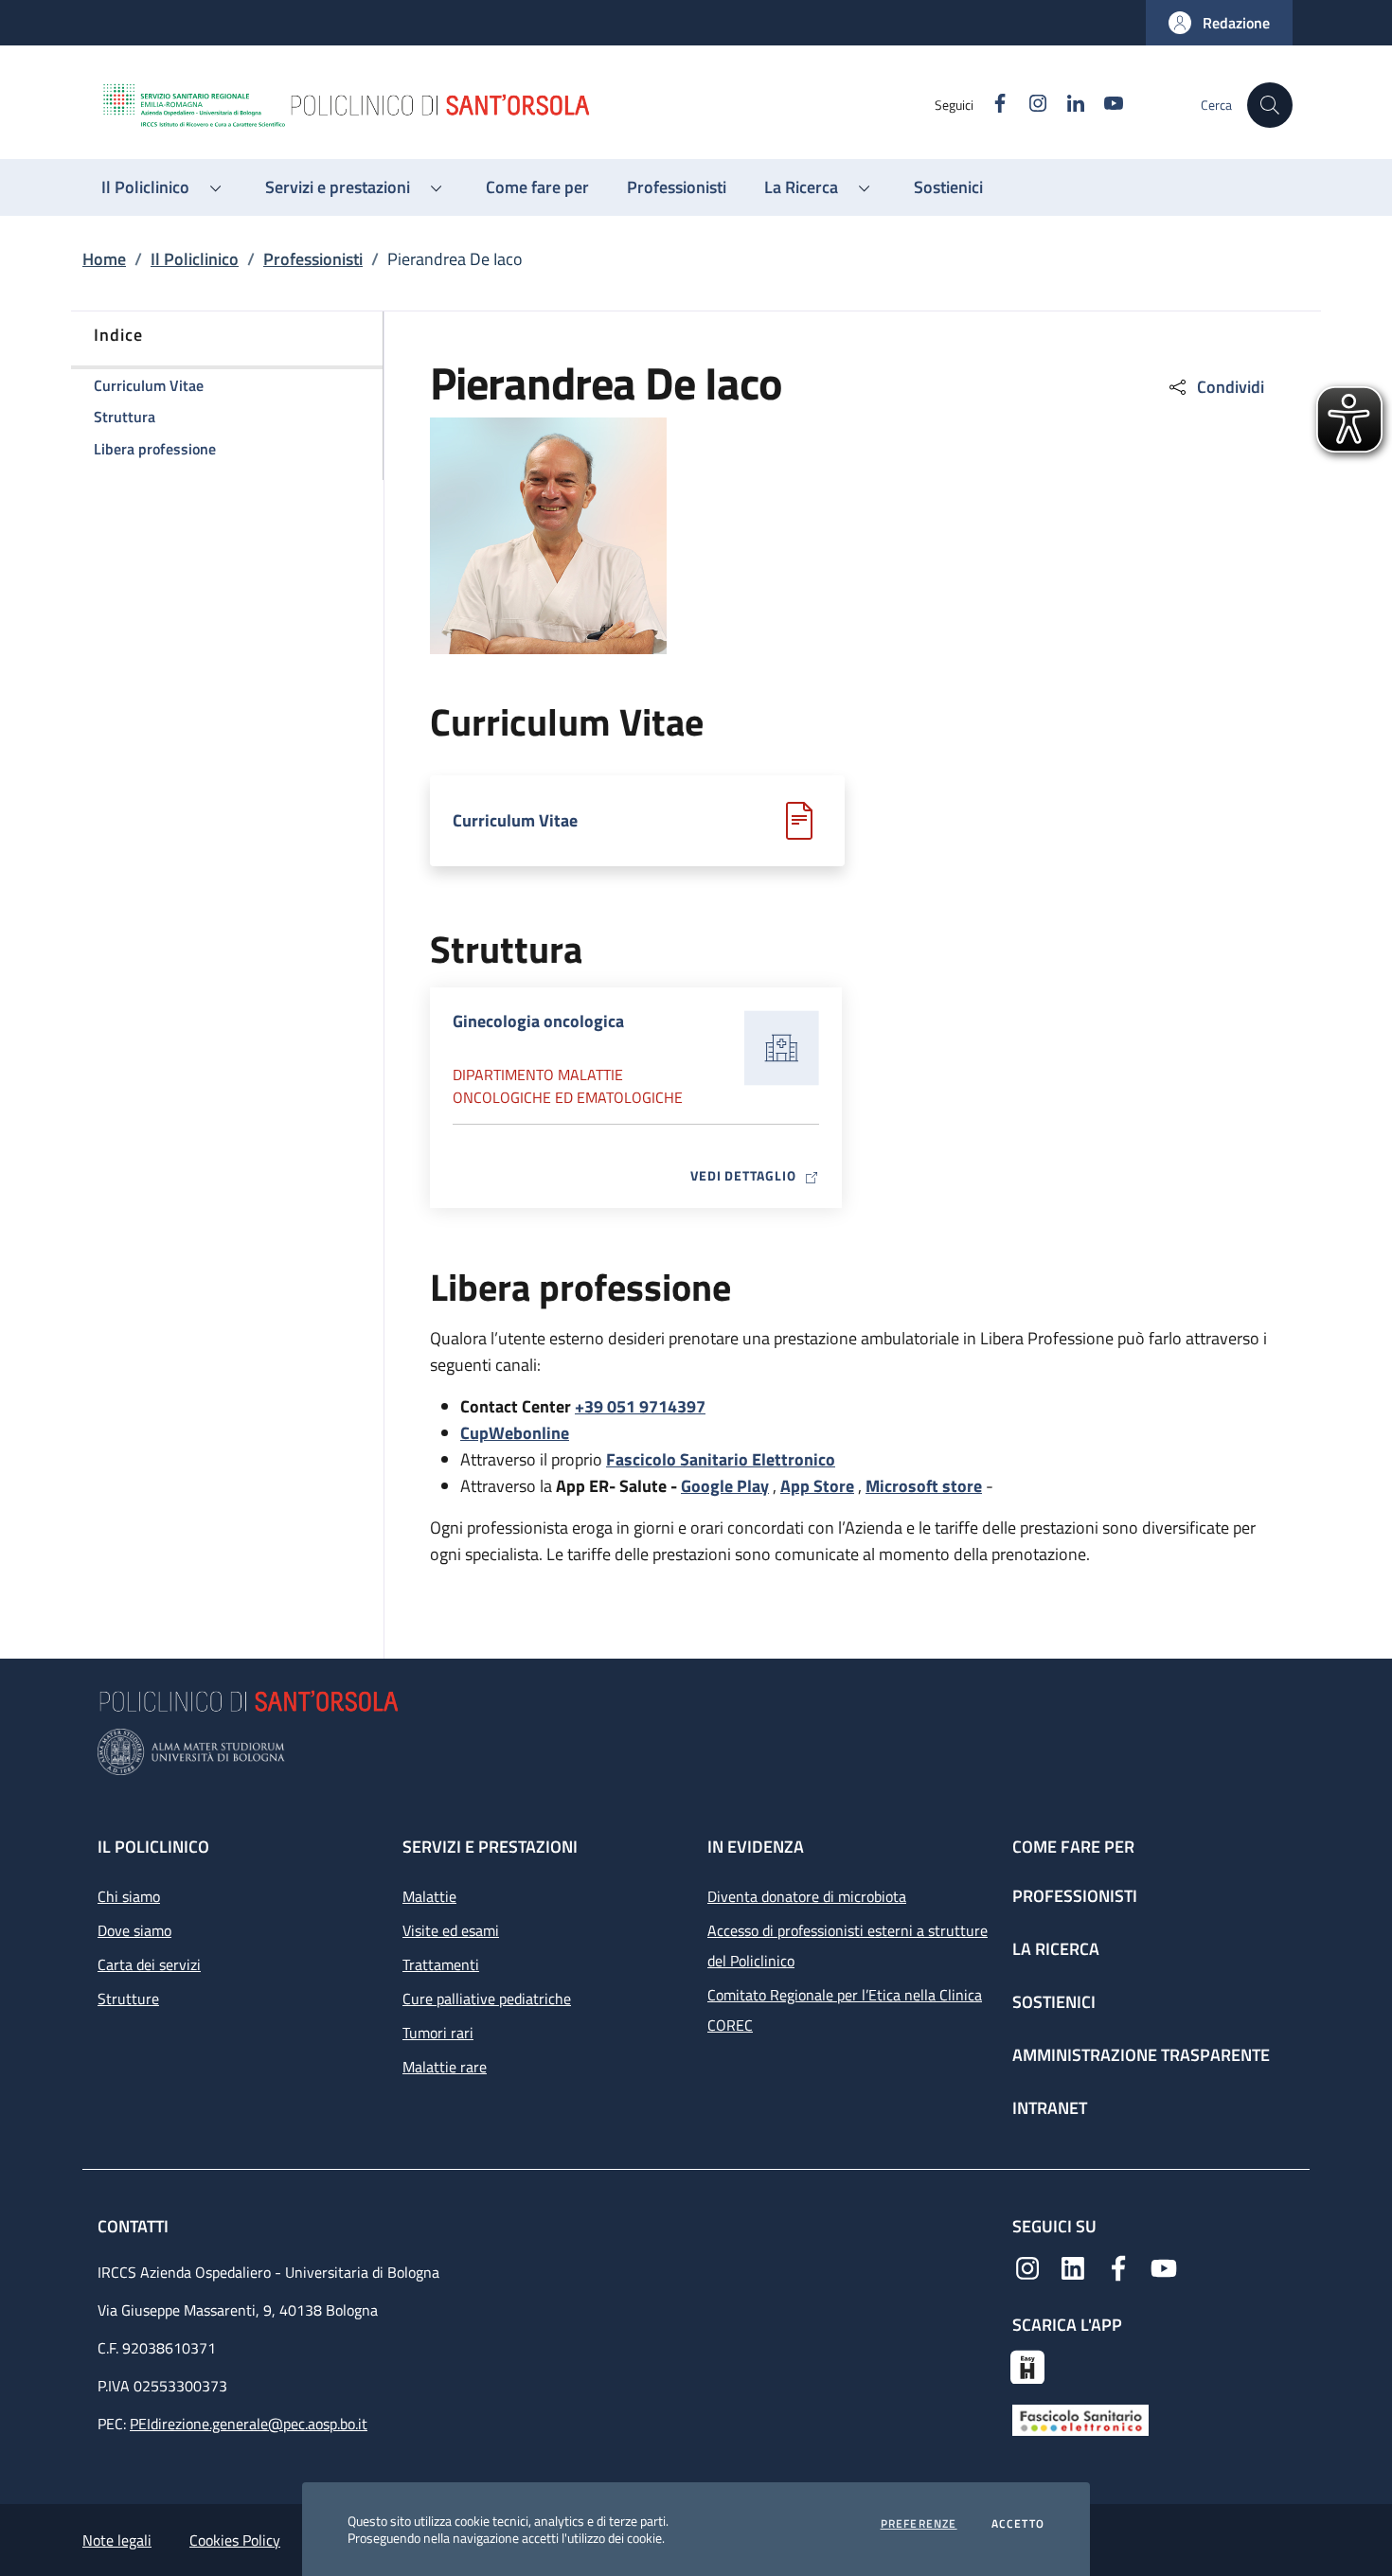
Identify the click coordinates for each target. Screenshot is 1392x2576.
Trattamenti (441, 1964)
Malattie (429, 1896)
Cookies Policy (235, 2540)
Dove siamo (134, 1930)
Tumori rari (438, 2033)
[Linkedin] (1073, 2266)
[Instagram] (1027, 2266)
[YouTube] (1164, 2266)
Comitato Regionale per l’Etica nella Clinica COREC (845, 2010)
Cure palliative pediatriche (487, 1999)
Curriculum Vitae (515, 821)
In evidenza (756, 1847)
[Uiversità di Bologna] (696, 1752)
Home (104, 259)
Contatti (135, 2226)
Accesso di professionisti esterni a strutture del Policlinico (848, 1945)
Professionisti (313, 259)
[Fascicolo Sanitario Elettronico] (1080, 2419)
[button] (1219, 23)
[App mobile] (1027, 2365)
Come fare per (1073, 1847)
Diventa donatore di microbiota (807, 1896)
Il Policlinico (195, 259)
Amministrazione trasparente (1141, 2055)
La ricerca (1056, 1949)
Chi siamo (129, 1896)
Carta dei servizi (149, 1964)
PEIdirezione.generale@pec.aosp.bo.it (249, 2424)
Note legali (117, 2540)
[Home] (517, 105)
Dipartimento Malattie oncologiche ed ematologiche (568, 1086)
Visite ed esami (451, 1930)
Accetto (1018, 2524)
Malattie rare (445, 2067)
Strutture (128, 1999)
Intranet (1050, 2108)
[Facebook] (1118, 2266)
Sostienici (1054, 2002)
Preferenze (919, 2524)
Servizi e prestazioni (490, 1847)
